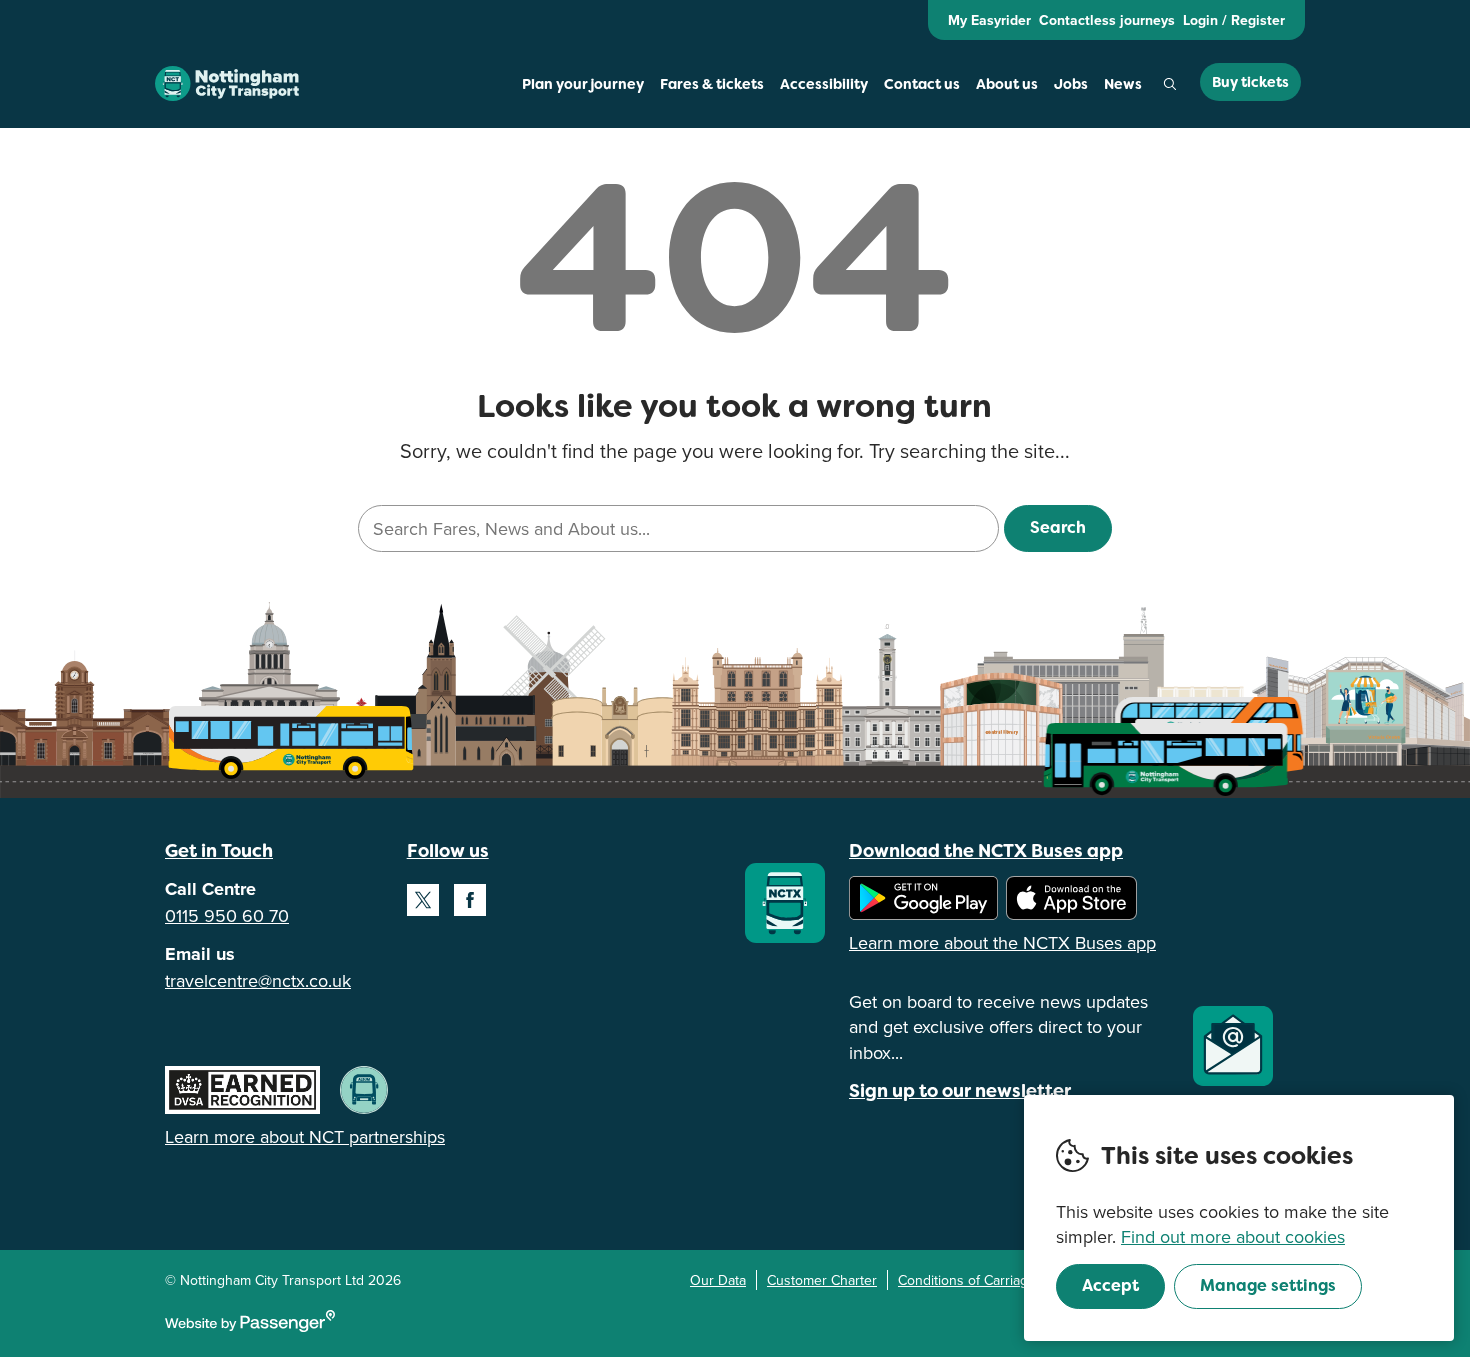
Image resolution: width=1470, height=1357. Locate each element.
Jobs (1071, 84)
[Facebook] (470, 900)
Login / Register (1234, 20)
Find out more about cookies (1233, 1236)
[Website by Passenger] (250, 1327)
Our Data (718, 1280)
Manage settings (1268, 1285)
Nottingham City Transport (227, 84)
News (1123, 84)
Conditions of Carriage (967, 1280)
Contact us (922, 84)
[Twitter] (423, 900)
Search (1170, 84)
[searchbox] (678, 528)
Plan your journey (583, 84)
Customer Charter (822, 1280)
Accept (1110, 1285)
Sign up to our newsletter (960, 1090)
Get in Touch (219, 850)
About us (1007, 84)
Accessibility (824, 84)
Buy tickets (1250, 82)
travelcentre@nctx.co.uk (258, 980)
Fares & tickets (712, 84)
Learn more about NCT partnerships (305, 1136)
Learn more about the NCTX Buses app (1002, 942)
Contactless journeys (1107, 20)
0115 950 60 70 (227, 915)
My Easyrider (989, 20)
